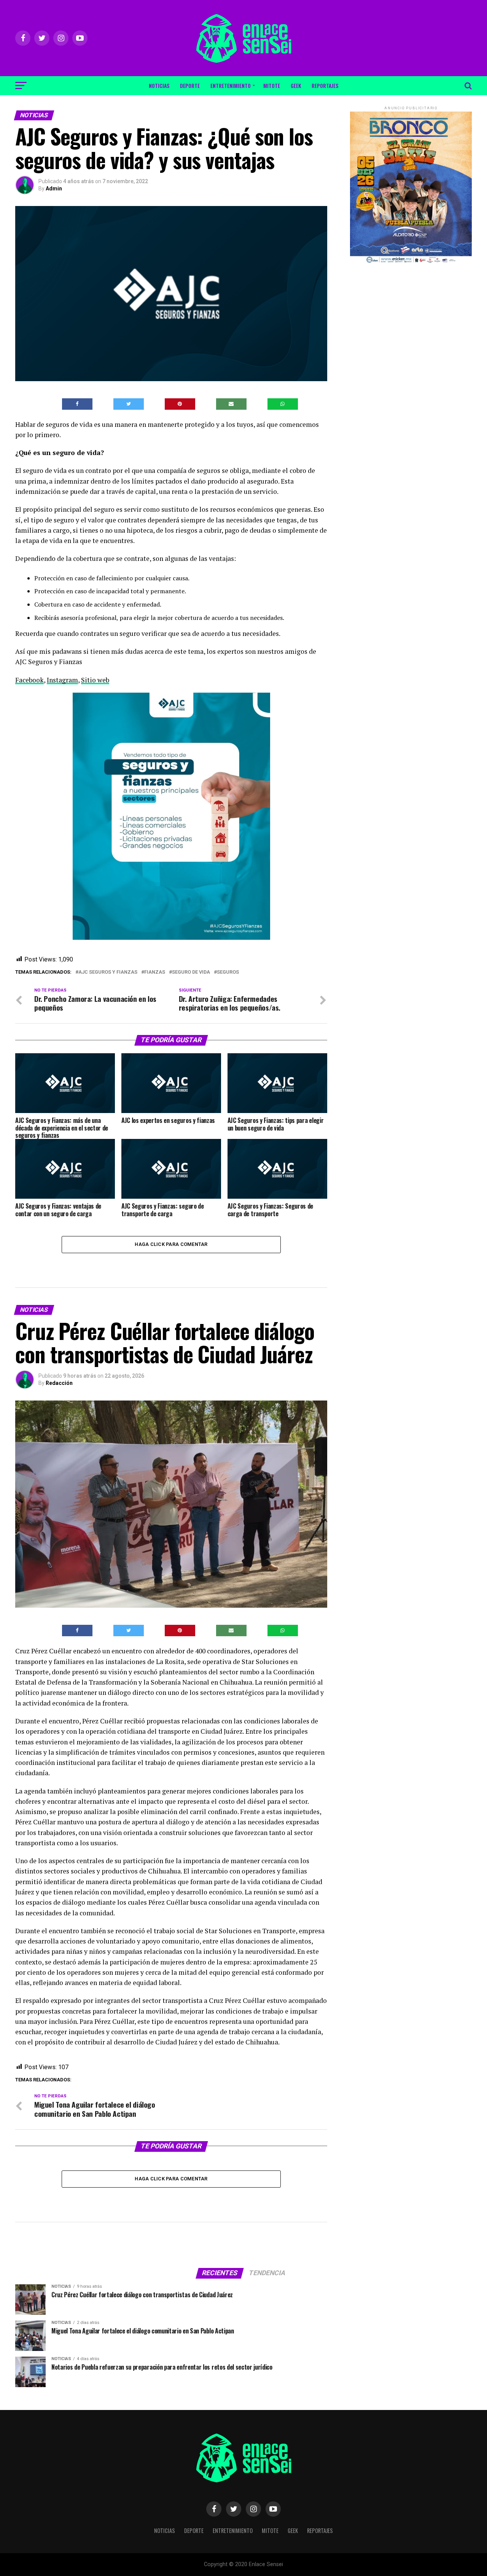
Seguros (228, 972)
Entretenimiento (231, 85)
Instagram (62, 680)
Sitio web (95, 680)
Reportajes (325, 85)
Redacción (59, 1383)
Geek (296, 85)
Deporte (190, 85)
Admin (54, 188)
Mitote (272, 85)
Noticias (159, 85)
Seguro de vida (191, 972)
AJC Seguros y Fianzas (108, 972)
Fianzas (155, 972)
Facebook (29, 680)
